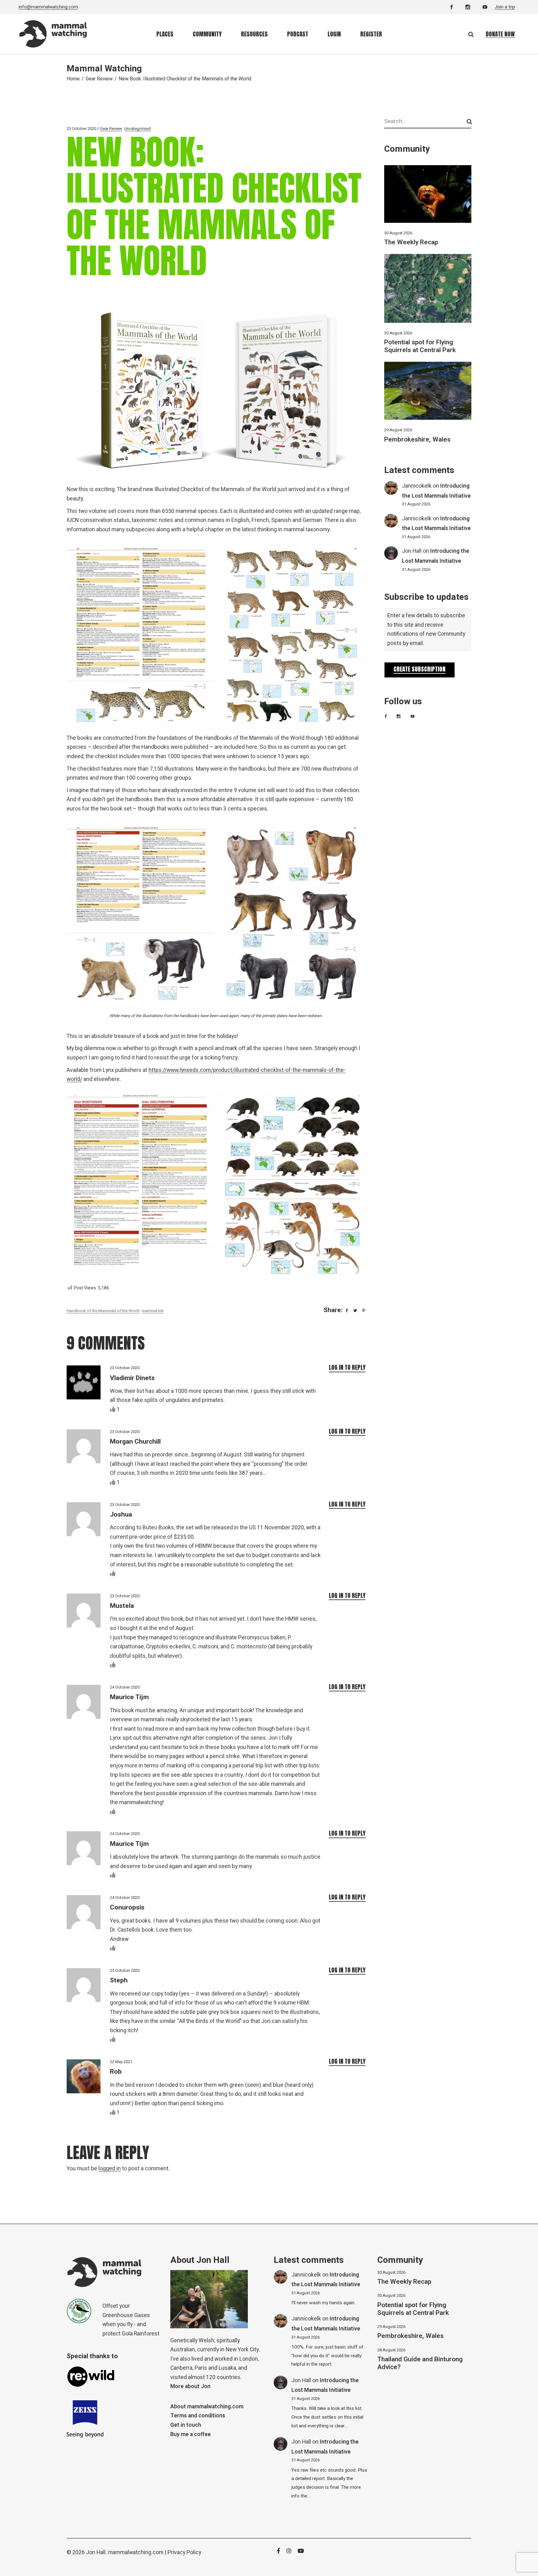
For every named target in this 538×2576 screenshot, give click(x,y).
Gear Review (99, 79)
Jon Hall (412, 551)
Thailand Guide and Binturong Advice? (420, 2363)
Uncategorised (137, 129)
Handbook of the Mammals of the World (103, 1311)
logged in (110, 2169)
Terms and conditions (198, 2416)
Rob (116, 2072)
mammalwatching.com (136, 2552)
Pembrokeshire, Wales (417, 440)
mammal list (153, 1311)
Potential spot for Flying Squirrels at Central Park (420, 346)
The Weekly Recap (411, 242)
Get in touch (186, 2425)
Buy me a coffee (191, 2434)
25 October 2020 (125, 1970)
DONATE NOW (500, 34)
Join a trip (505, 7)
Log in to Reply (347, 1367)
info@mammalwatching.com (48, 7)
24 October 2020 (125, 1687)
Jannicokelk (417, 486)
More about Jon (190, 2386)
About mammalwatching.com (207, 2407)
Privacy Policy (184, 2552)
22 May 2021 (121, 2062)
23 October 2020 (81, 129)
